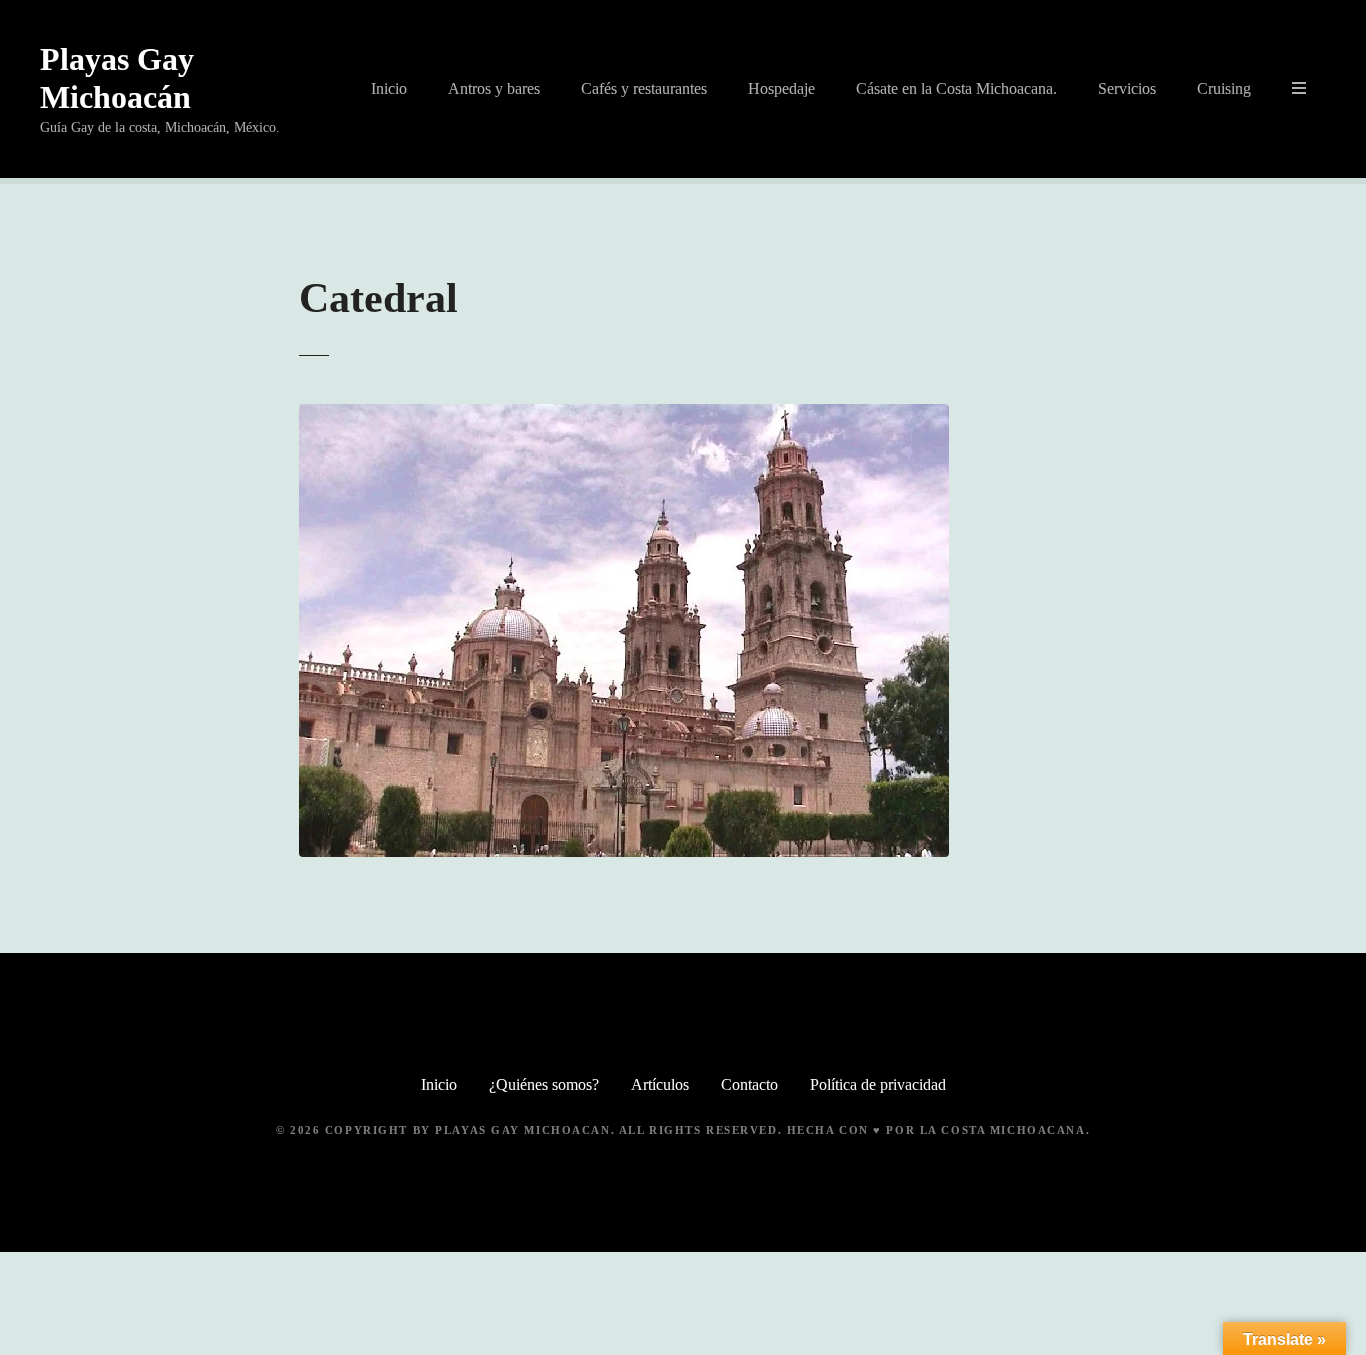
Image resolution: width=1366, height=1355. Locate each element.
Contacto (749, 1084)
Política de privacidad (878, 1084)
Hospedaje (781, 88)
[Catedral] (624, 415)
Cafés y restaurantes (644, 88)
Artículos (660, 1084)
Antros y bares (494, 88)
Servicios (1127, 88)
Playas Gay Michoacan (522, 1130)
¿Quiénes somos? (544, 1084)
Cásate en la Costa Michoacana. (956, 88)
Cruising (1224, 88)
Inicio (389, 88)
